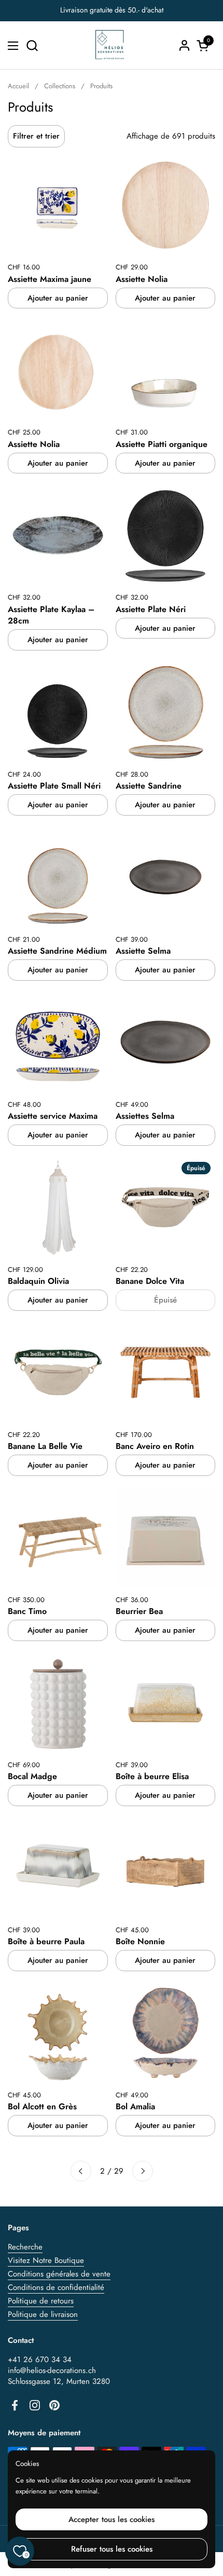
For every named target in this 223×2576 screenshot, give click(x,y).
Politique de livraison (43, 2314)
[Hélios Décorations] (110, 45)
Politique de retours (41, 2301)
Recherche (25, 2247)
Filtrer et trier (36, 136)
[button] (32, 45)
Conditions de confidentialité (56, 2287)
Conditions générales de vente (59, 2274)
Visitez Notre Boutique (46, 2260)
